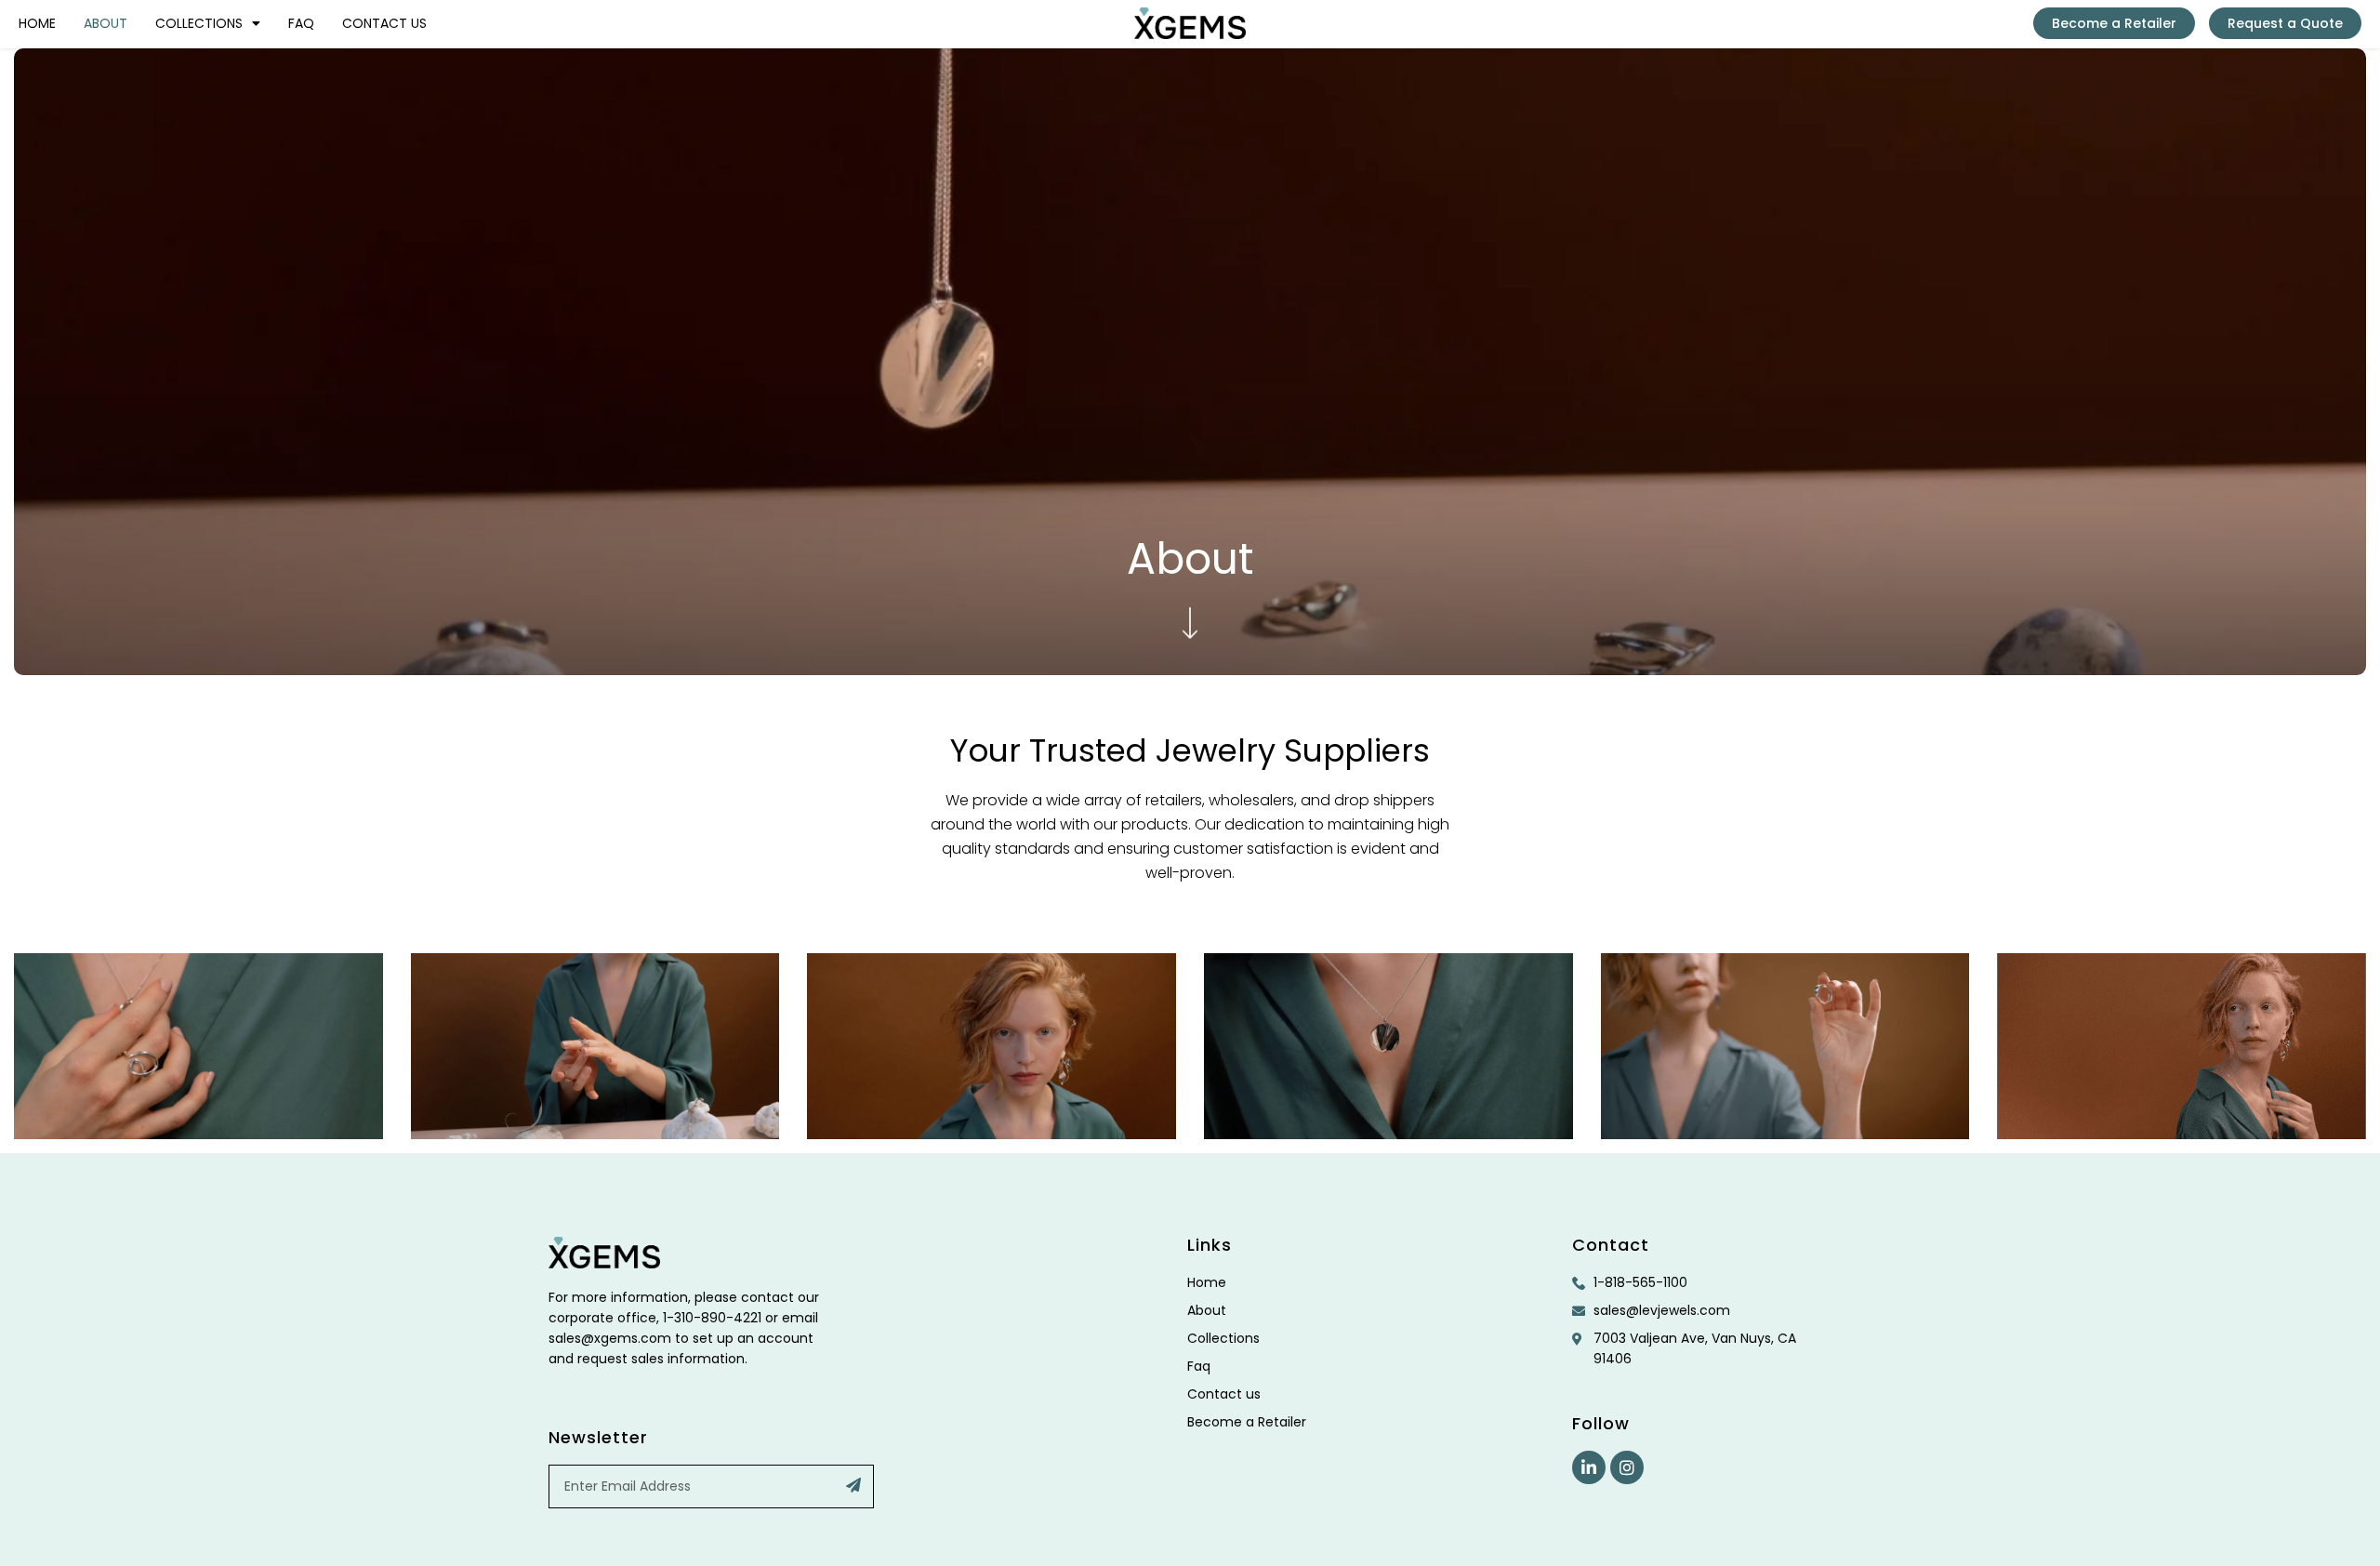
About (106, 23)
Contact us (384, 23)
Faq (301, 23)
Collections (199, 23)
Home (37, 23)
